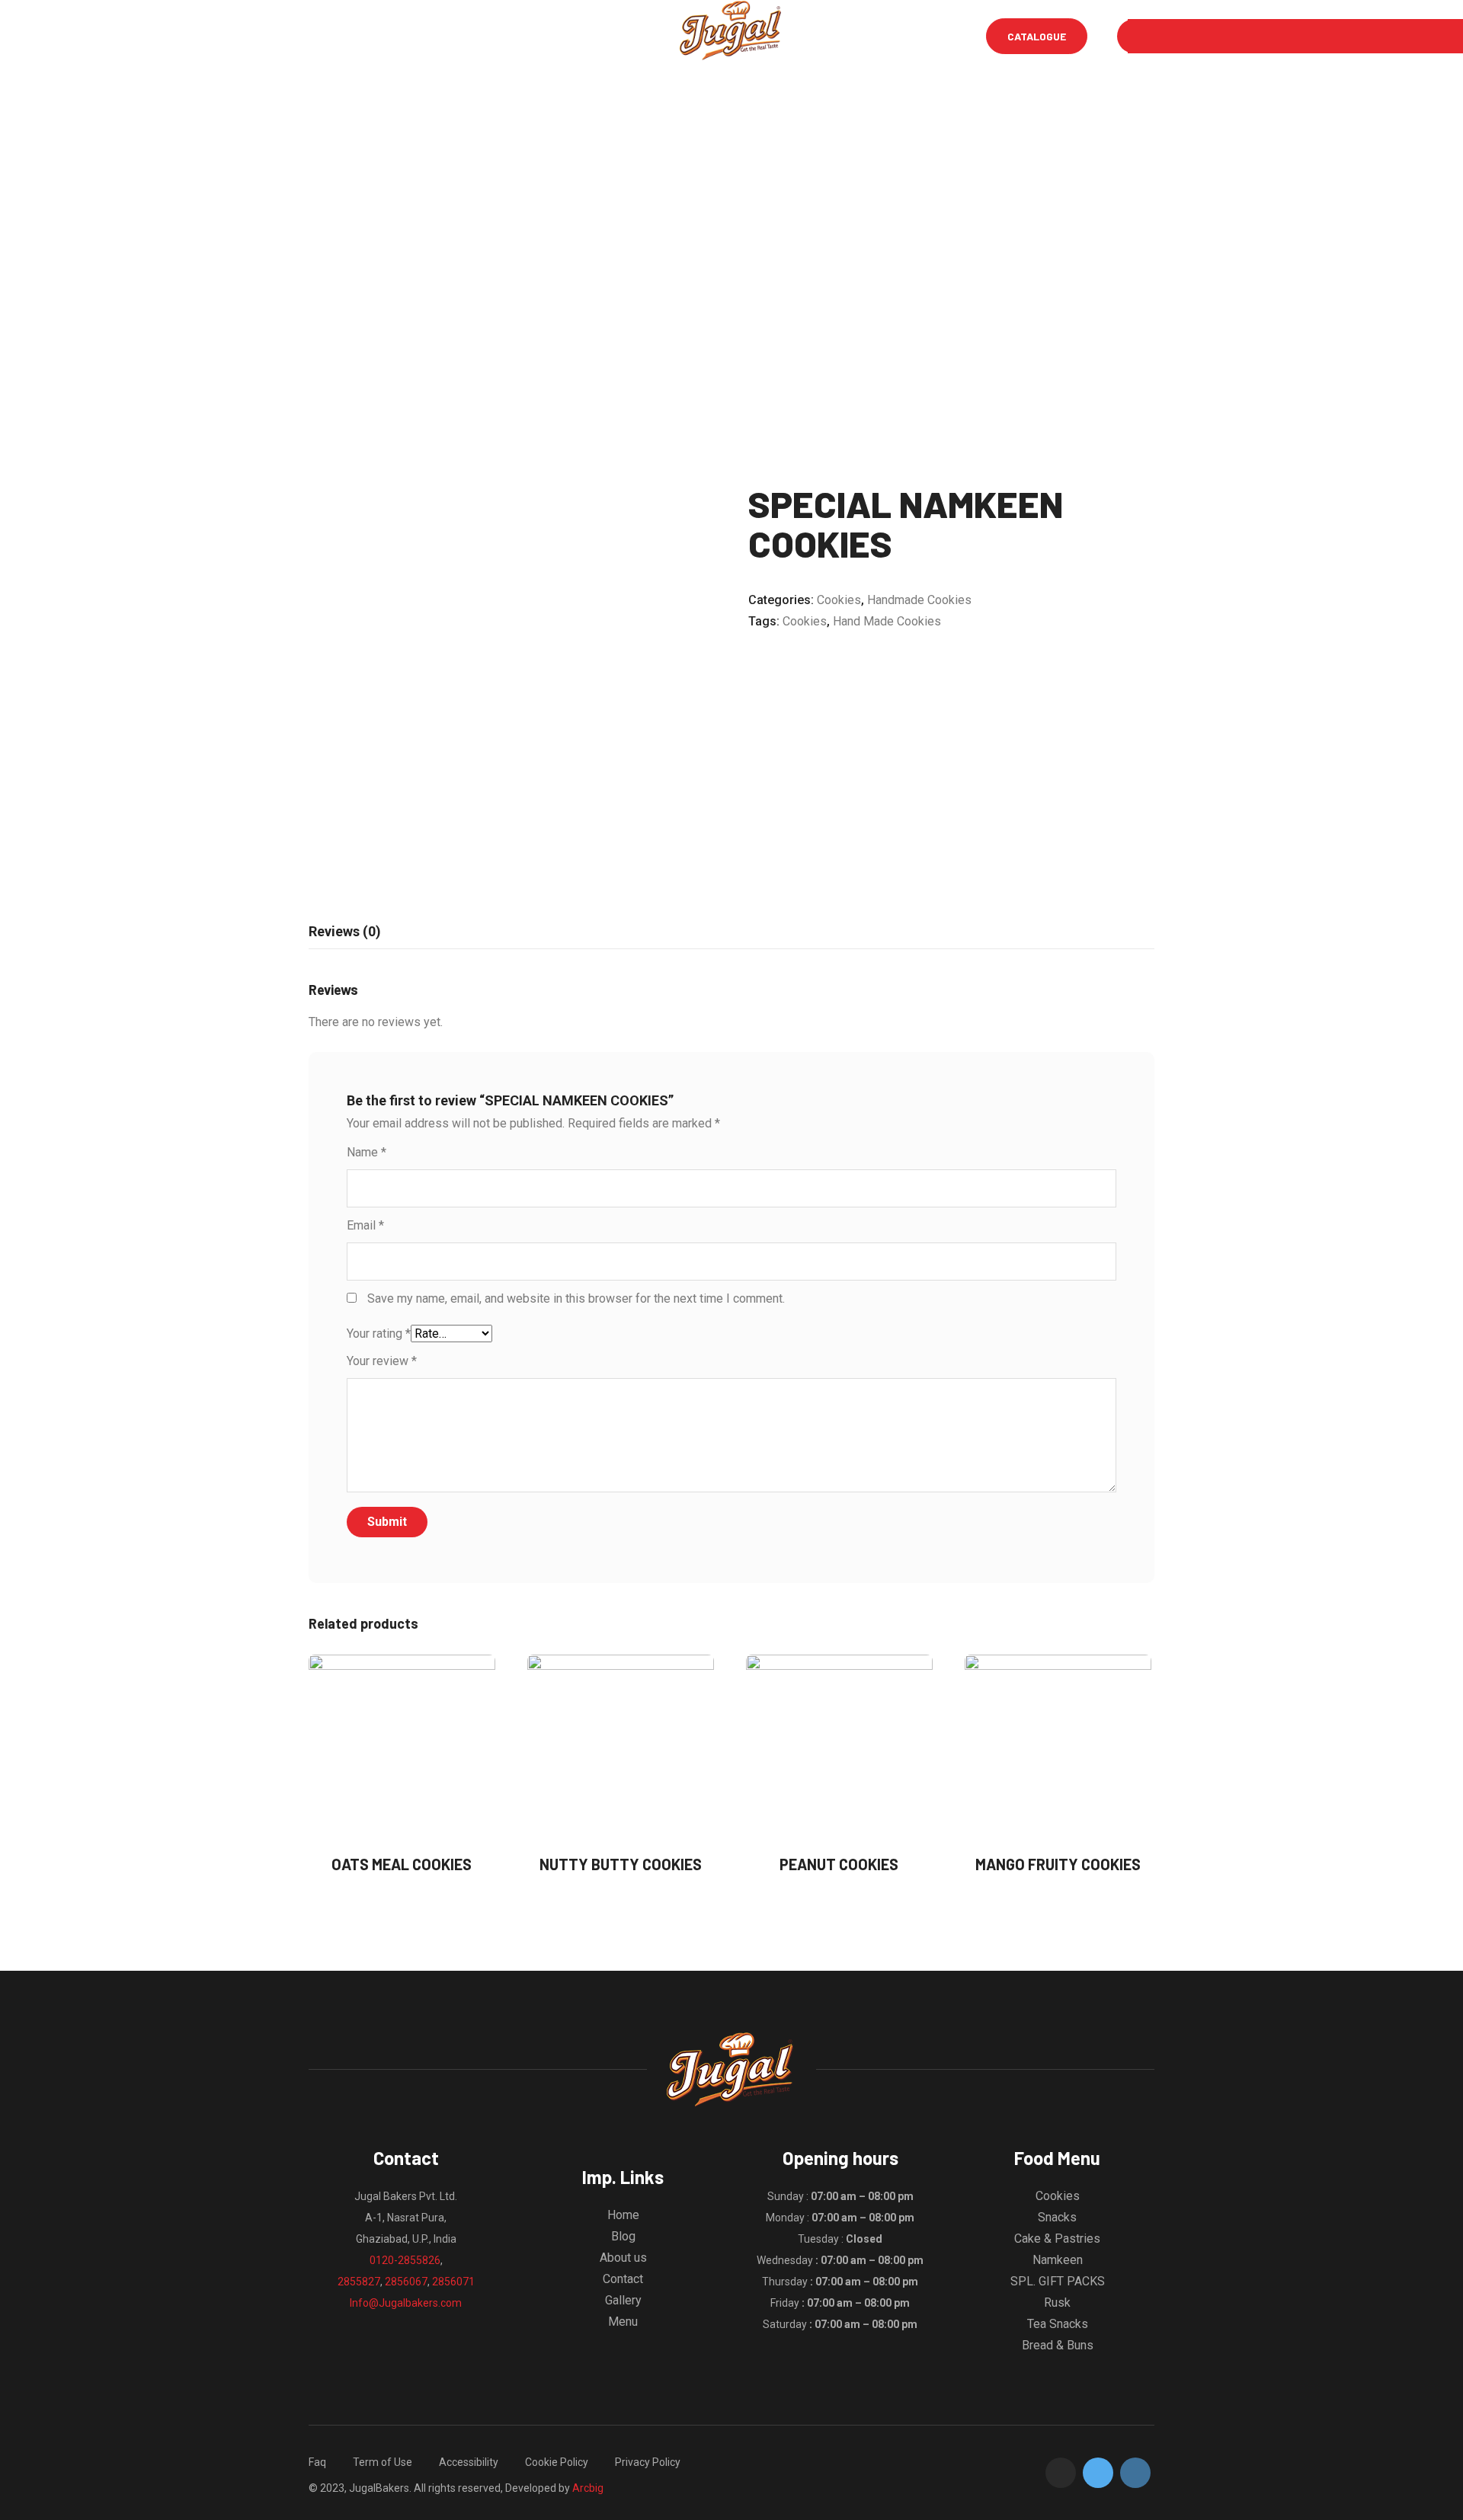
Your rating (379, 1334)
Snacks (1057, 2217)
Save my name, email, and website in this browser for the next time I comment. (576, 1298)
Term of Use (383, 2462)
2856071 (453, 2282)
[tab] (345, 932)
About (436, 36)
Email (365, 1225)
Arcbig (588, 2488)
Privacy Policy (648, 2462)
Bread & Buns (1058, 2345)
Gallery (557, 36)
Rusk (1057, 2303)
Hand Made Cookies (887, 621)
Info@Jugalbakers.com (406, 2303)
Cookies (839, 600)
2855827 (359, 2282)
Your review (382, 1361)
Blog (494, 36)
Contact (623, 2279)
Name (367, 1152)
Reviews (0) (345, 931)
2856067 (406, 2282)
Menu (378, 36)
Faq (317, 2462)
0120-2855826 (405, 2260)
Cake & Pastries (1057, 2239)
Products (635, 36)
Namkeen (1058, 2260)
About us (623, 2258)
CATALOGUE (1037, 36)
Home (322, 36)
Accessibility (469, 2462)
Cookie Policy (557, 2462)
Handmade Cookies (919, 600)
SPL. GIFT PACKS (1058, 2281)
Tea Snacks (1058, 2324)
